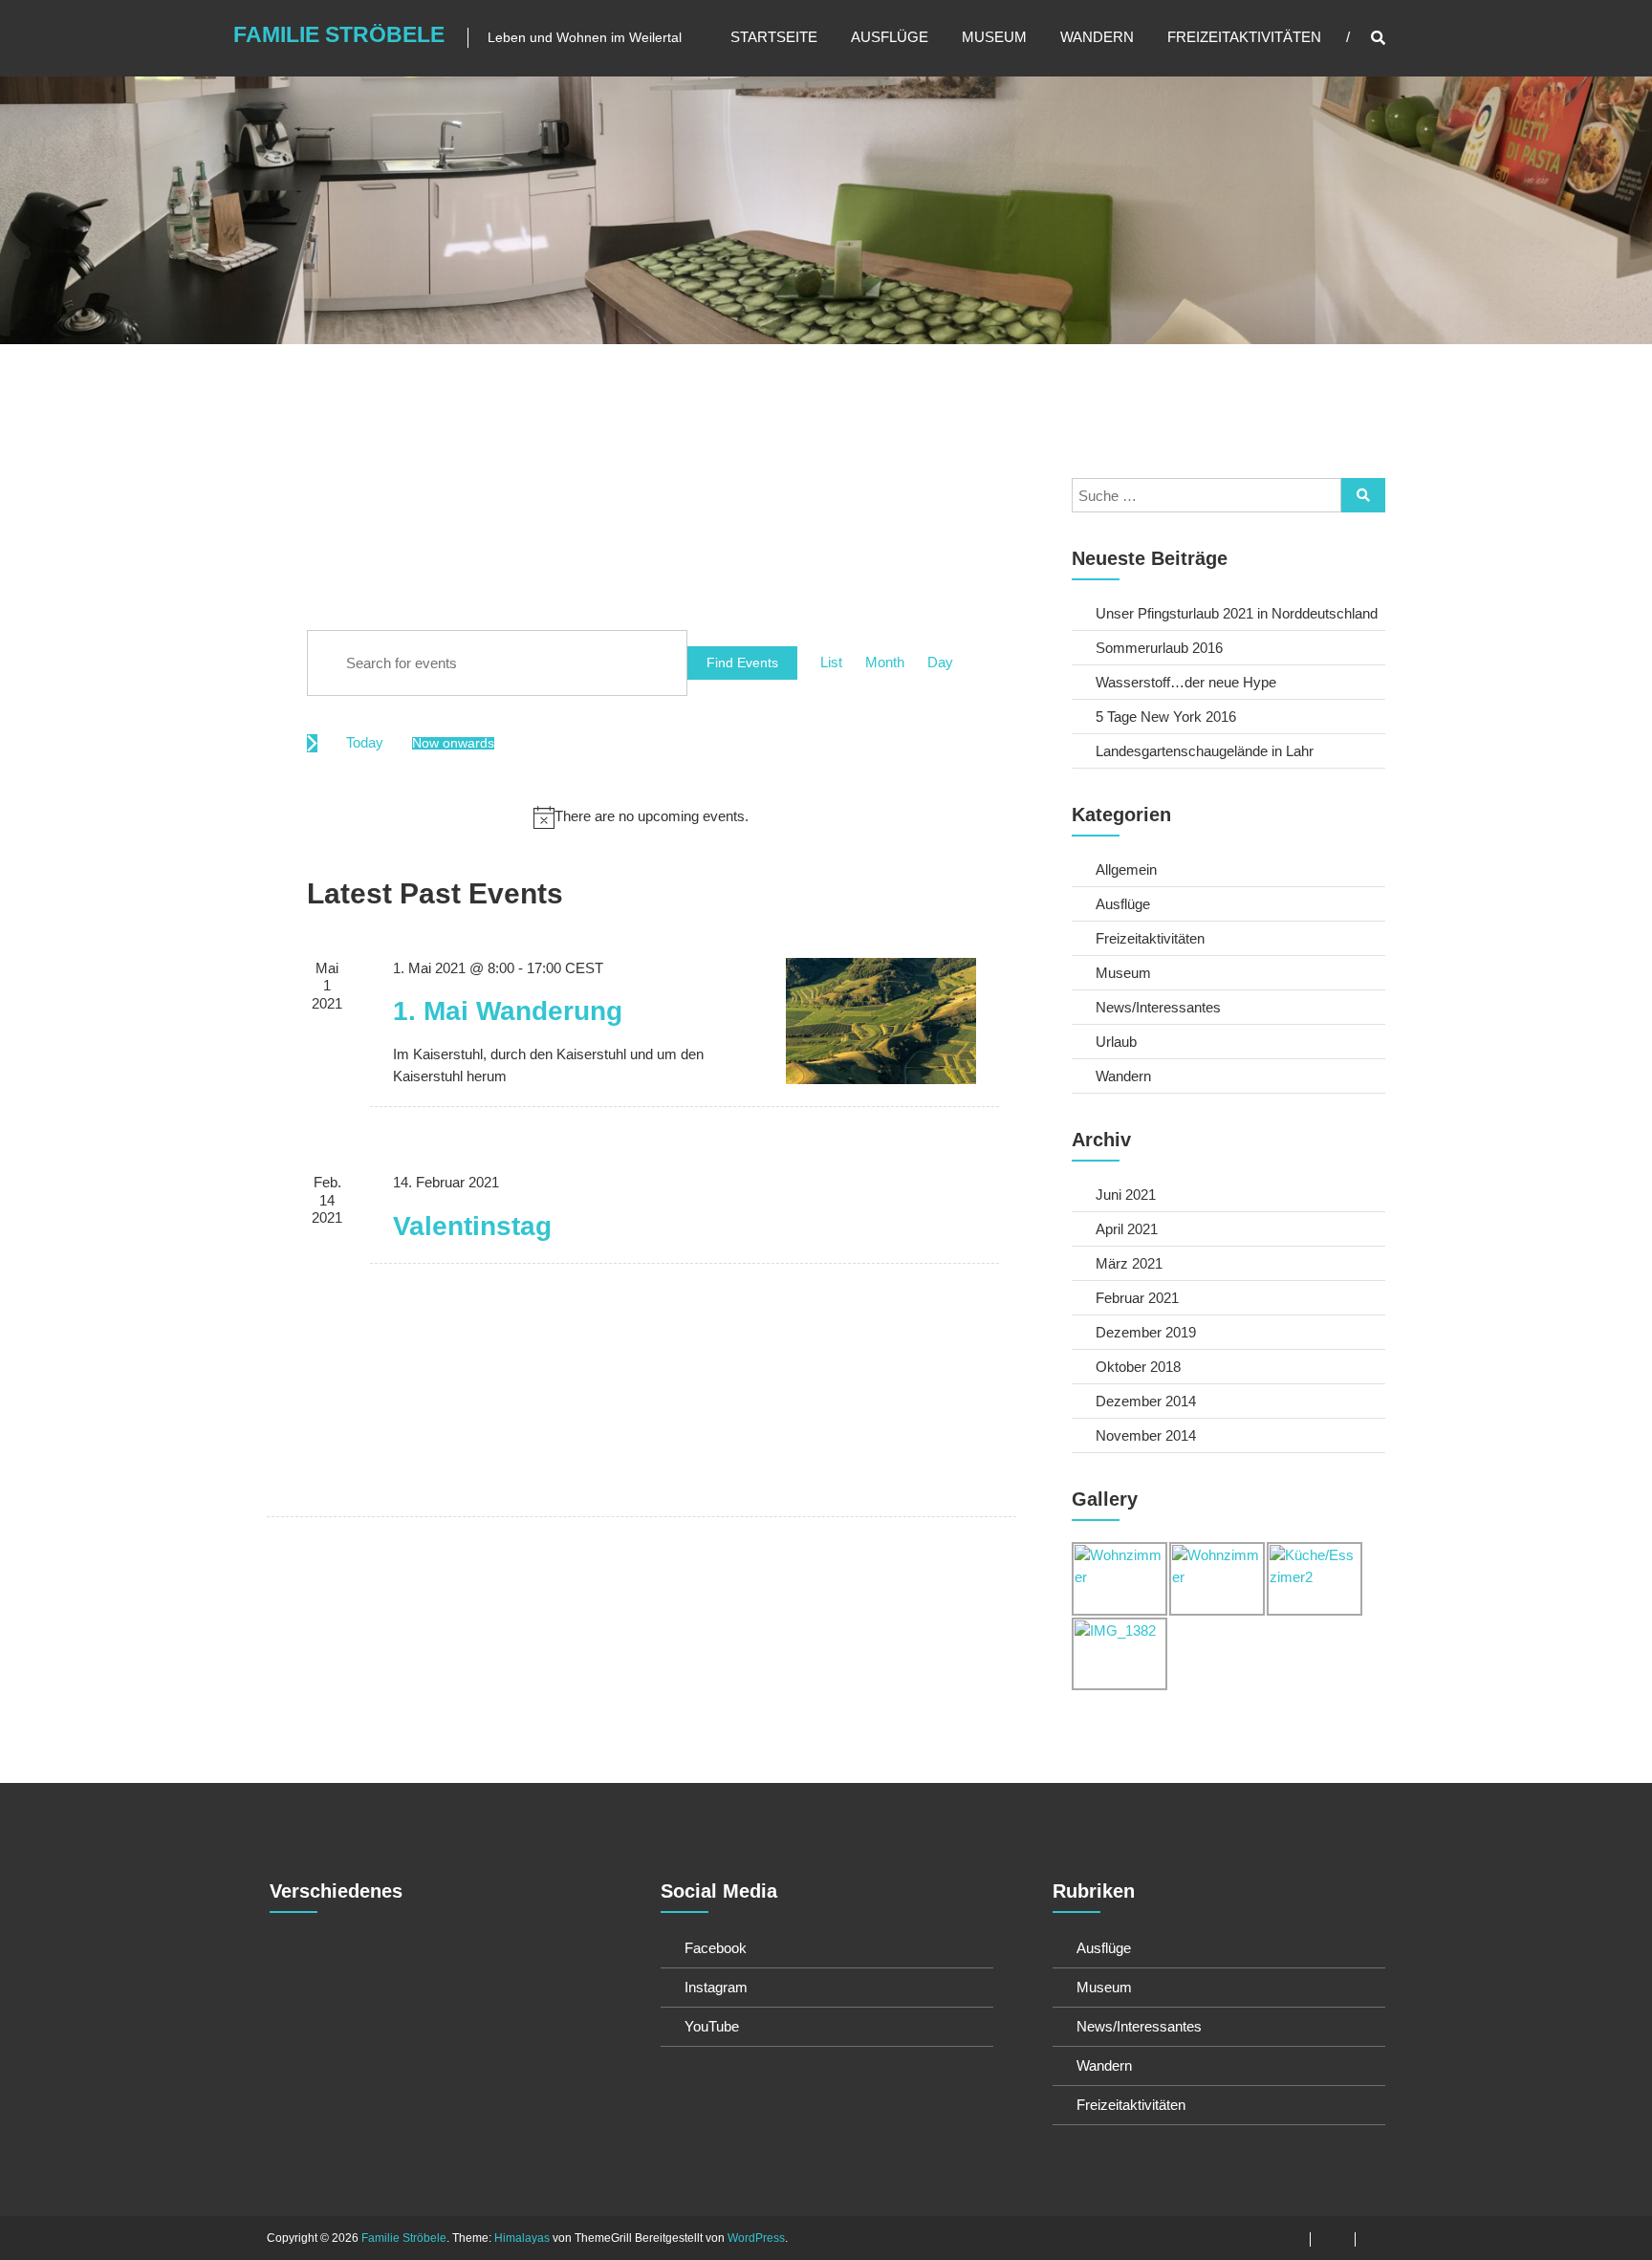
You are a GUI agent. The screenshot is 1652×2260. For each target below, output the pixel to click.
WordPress (756, 2238)
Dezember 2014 (1146, 1401)
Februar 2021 (1137, 1298)
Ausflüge (890, 37)
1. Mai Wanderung (508, 1011)
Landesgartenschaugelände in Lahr (1205, 751)
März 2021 (1129, 1263)
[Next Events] (312, 743)
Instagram (716, 1987)
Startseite (774, 37)
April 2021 (1127, 1229)
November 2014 (1146, 1435)
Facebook (716, 1948)
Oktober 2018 (1138, 1367)
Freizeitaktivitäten (1244, 37)
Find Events (742, 663)
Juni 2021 (1126, 1195)
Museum (994, 37)
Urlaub (1116, 1042)
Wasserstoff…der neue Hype (1186, 682)
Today (365, 742)
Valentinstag (472, 1226)
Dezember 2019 (1146, 1332)
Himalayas (522, 2238)
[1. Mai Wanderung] (881, 1021)
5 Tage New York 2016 (1166, 717)
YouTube (712, 2026)
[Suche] (1363, 495)
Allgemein (1126, 869)
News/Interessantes (1158, 1007)
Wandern (1097, 37)
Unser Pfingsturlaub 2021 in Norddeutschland (1237, 613)
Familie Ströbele (339, 34)
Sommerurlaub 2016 (1159, 648)
